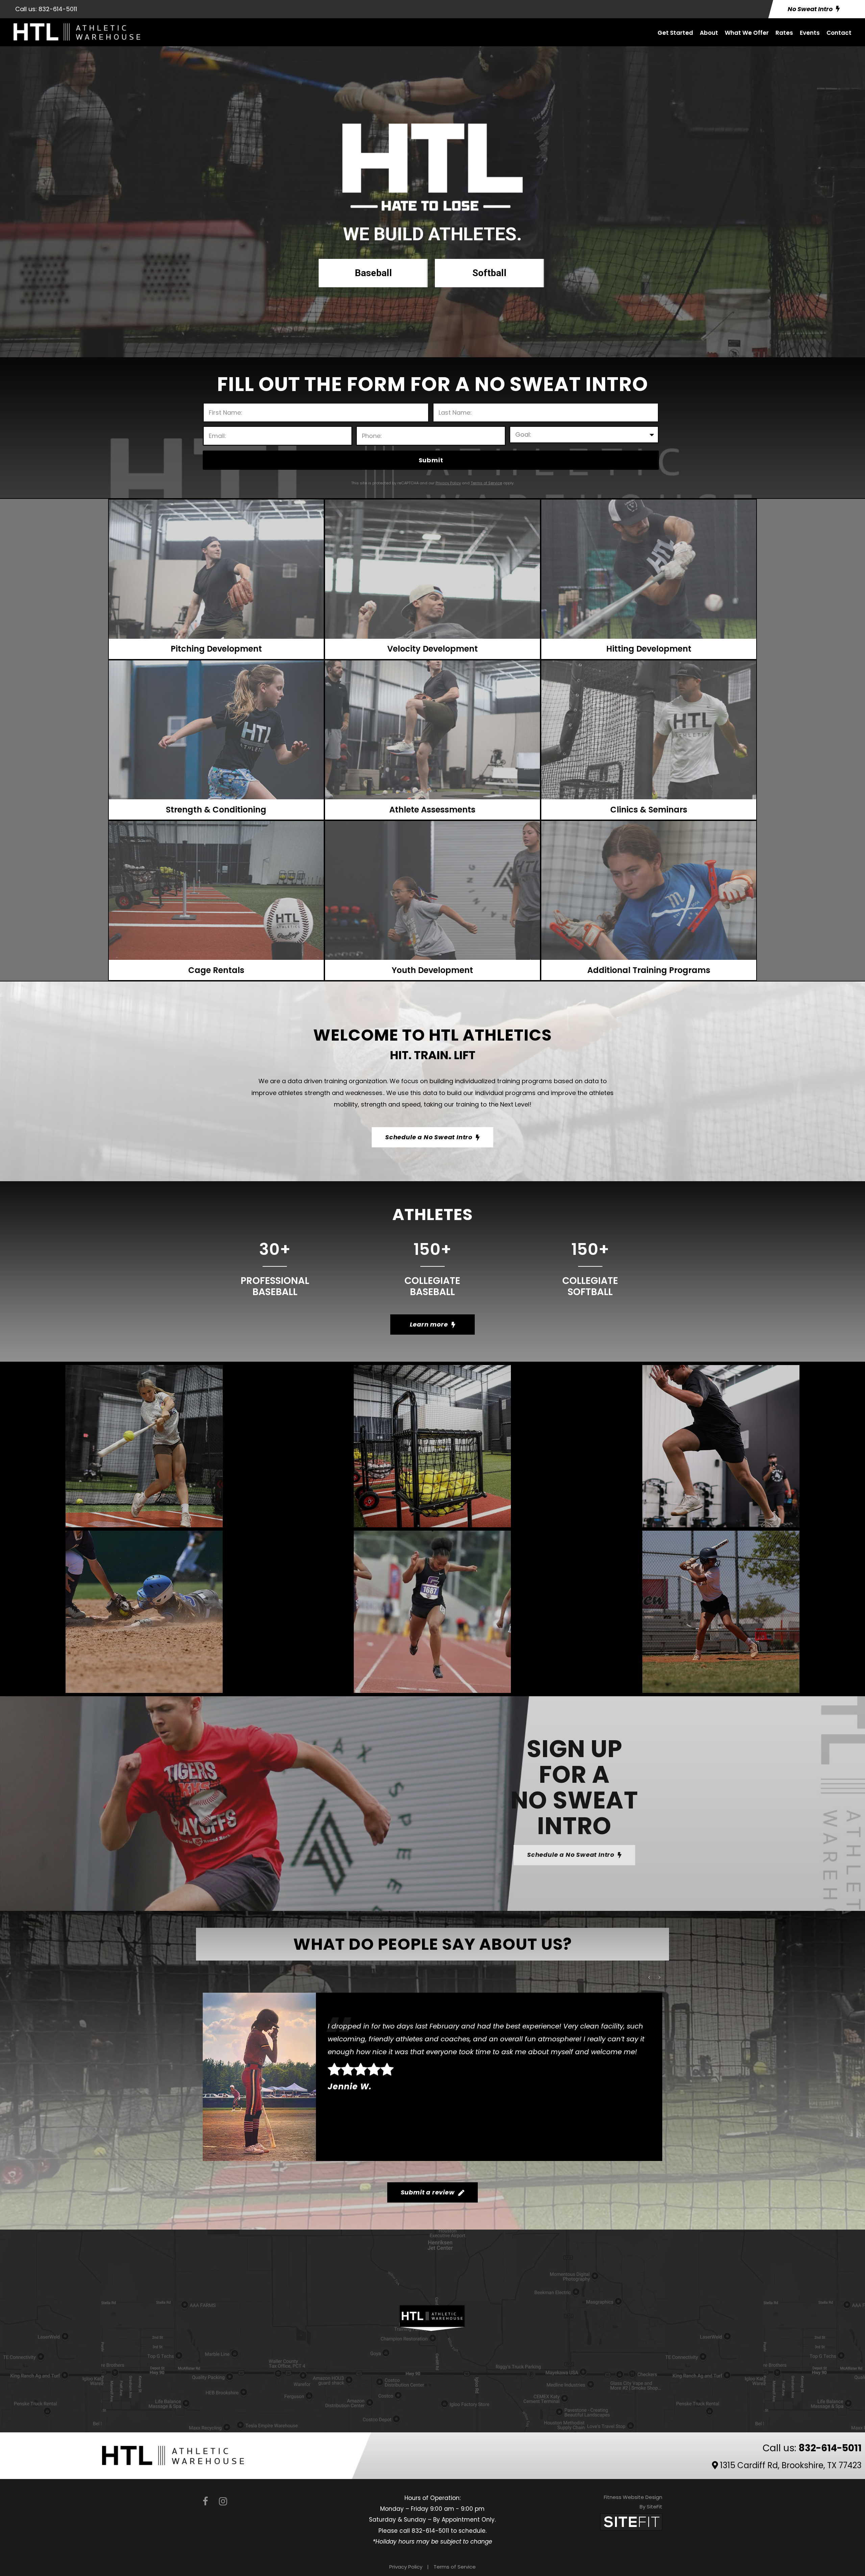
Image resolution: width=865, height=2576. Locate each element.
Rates (784, 33)
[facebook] (205, 2501)
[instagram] (223, 2501)
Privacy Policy (406, 2567)
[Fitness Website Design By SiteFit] (631, 2521)
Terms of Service (455, 2567)
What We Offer (747, 33)
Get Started (675, 33)
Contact (839, 33)
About (709, 33)
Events (810, 33)
